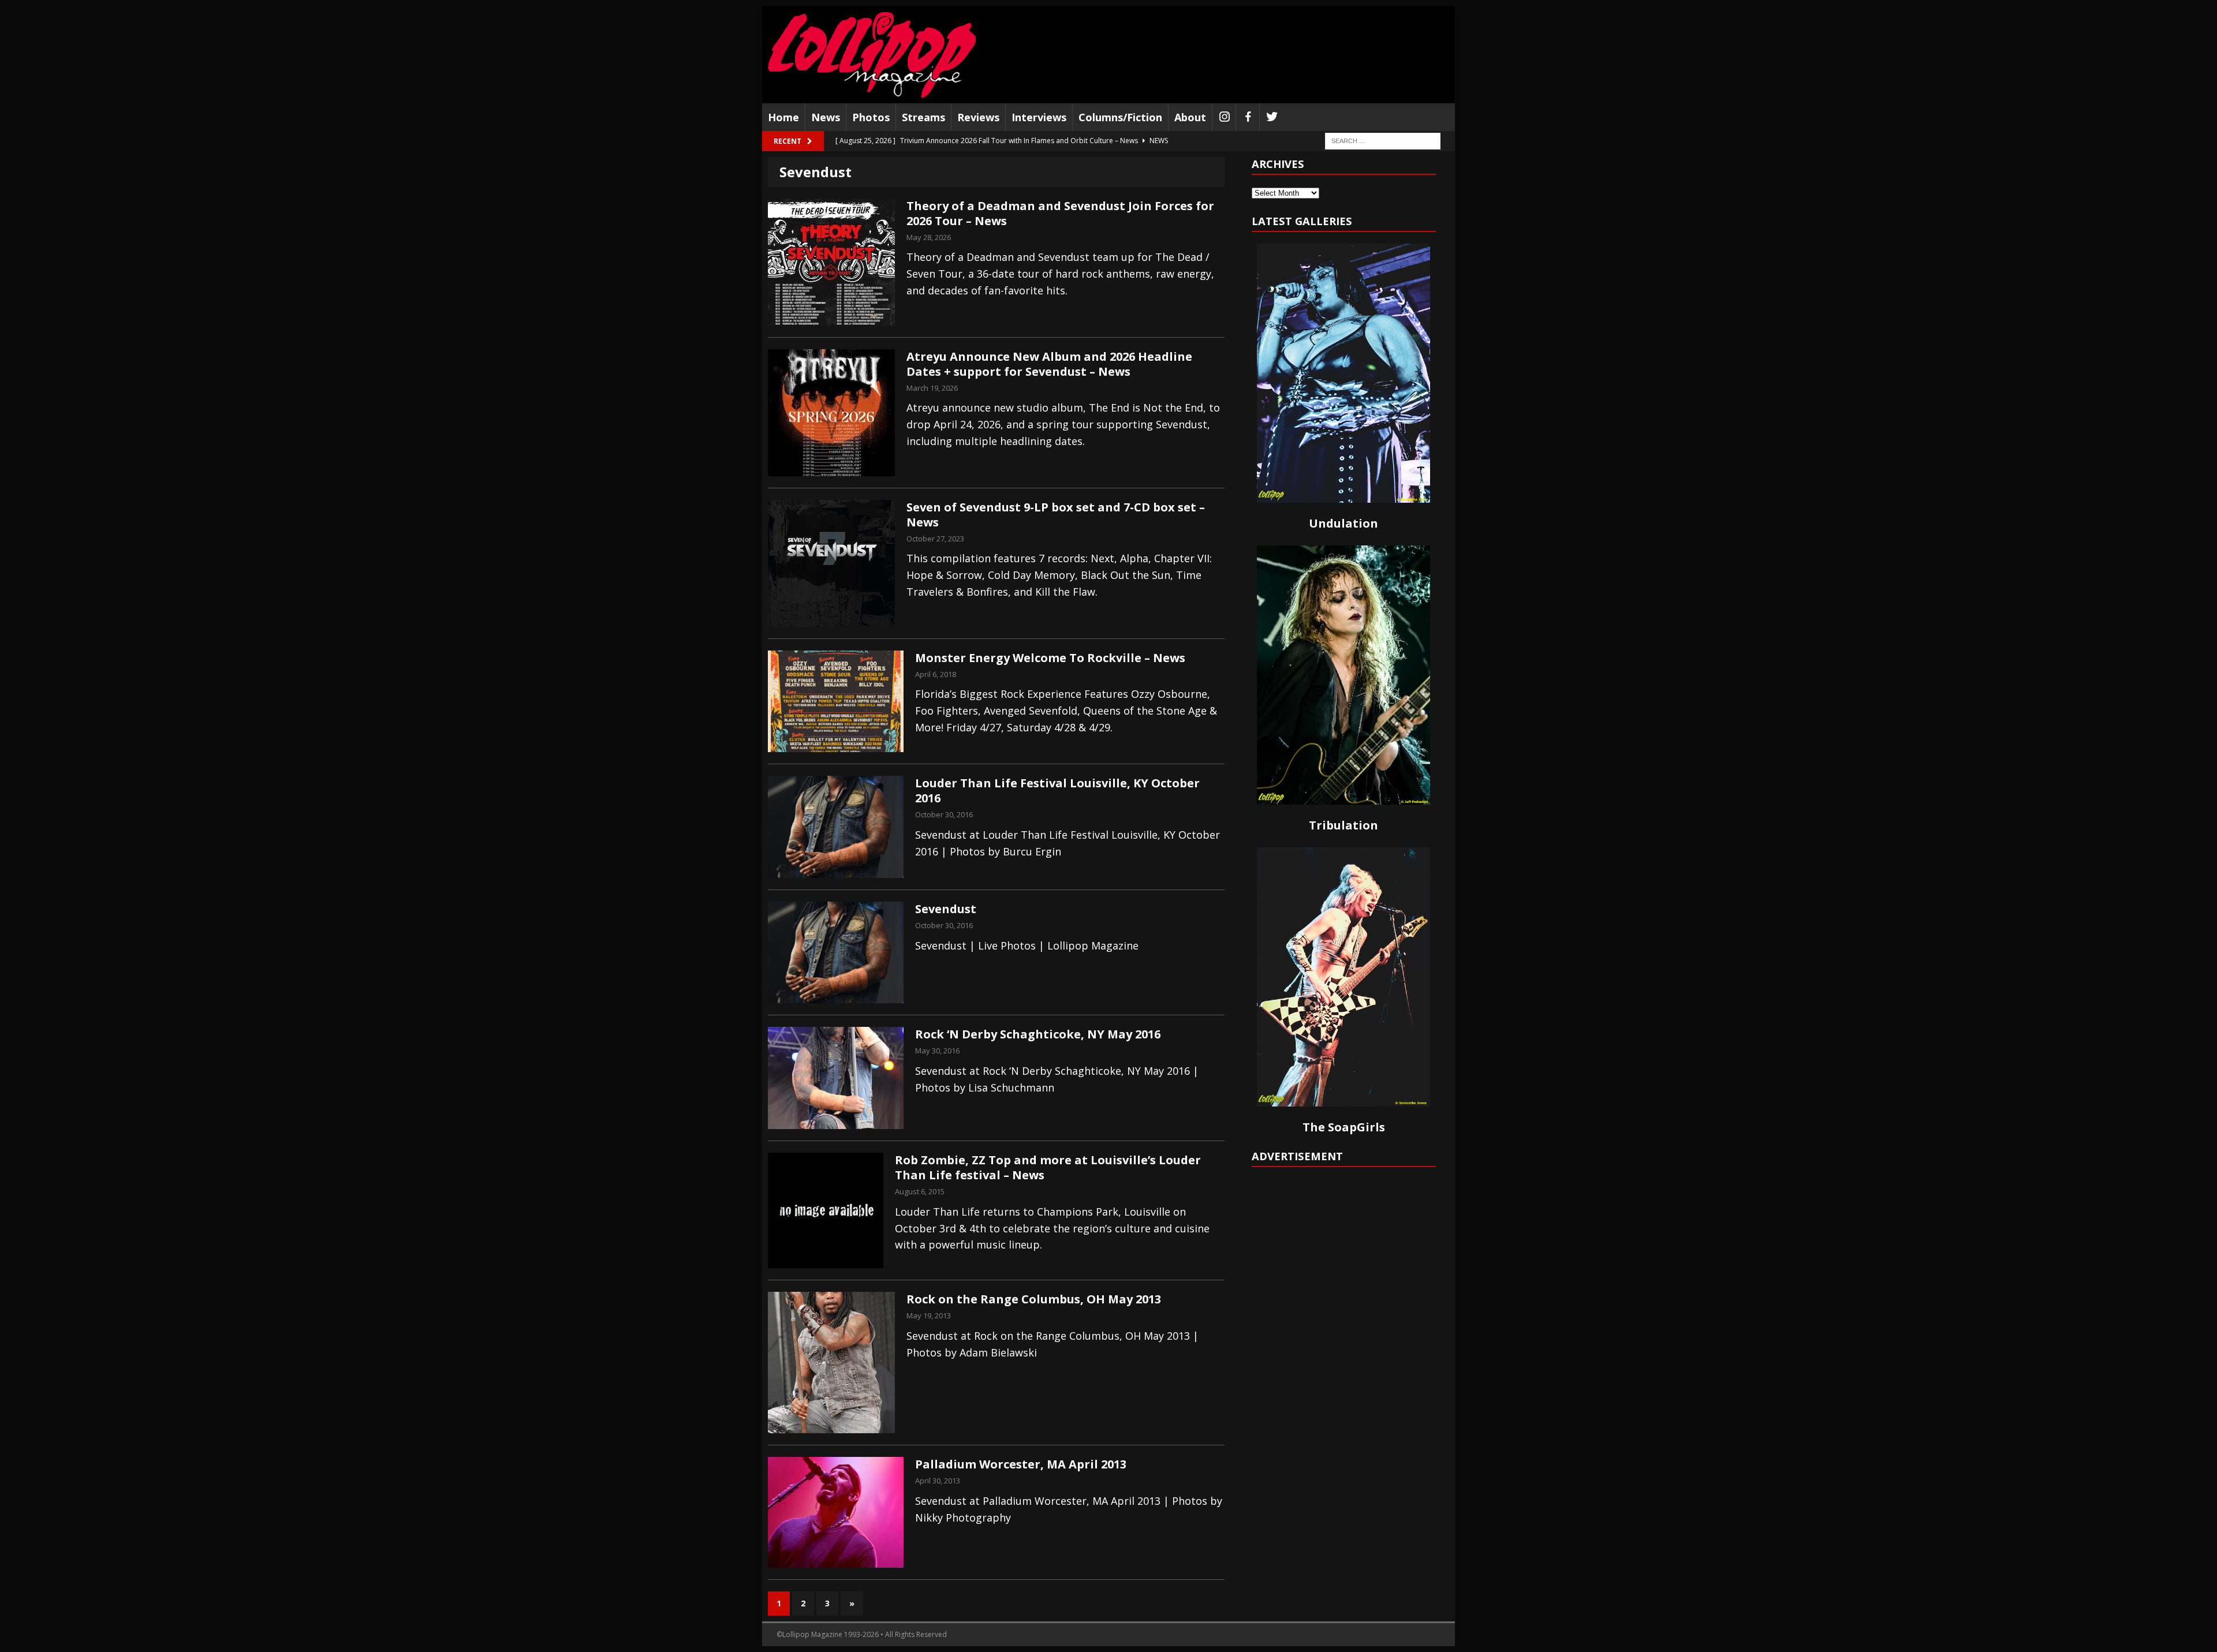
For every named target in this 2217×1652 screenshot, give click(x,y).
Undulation (1343, 523)
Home (783, 117)
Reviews (978, 117)
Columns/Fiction (1120, 117)
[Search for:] (1383, 141)
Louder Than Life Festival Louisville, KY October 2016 (1057, 791)
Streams (923, 117)
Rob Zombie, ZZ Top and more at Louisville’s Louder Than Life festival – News (1048, 1167)
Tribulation (1343, 825)
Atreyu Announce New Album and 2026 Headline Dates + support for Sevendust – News (1049, 364)
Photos (871, 117)
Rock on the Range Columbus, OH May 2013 (1034, 1299)
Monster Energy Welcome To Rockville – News (1050, 658)
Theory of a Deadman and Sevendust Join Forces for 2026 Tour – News (1060, 213)
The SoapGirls (1344, 1127)
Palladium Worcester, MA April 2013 (1021, 1464)
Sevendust (946, 909)
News (826, 117)
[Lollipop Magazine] (872, 55)
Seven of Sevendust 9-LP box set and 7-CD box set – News (1056, 515)
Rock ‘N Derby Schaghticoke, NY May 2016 (1038, 1034)
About (1190, 117)
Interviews (1039, 117)
